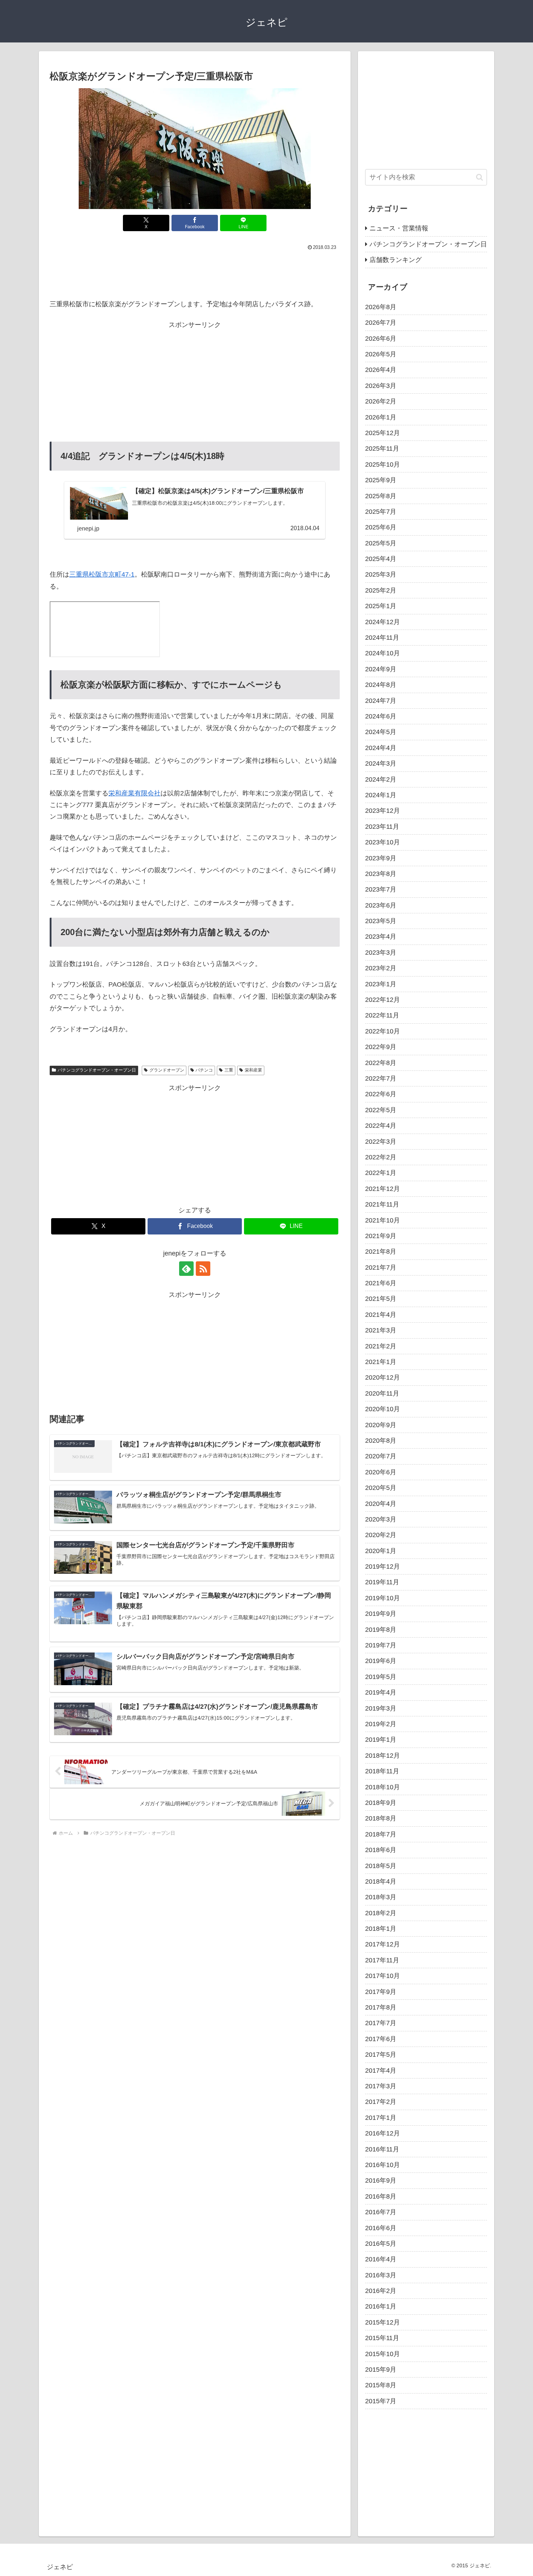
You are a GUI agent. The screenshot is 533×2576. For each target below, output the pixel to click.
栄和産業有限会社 (135, 793)
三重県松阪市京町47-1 (102, 574)
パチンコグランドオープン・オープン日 (97, 1070)
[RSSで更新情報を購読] (203, 1269)
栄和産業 (253, 1070)
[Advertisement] (195, 273)
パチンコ (204, 1070)
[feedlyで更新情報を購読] (186, 1269)
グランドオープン (167, 1070)
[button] (480, 177)
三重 (229, 1070)
